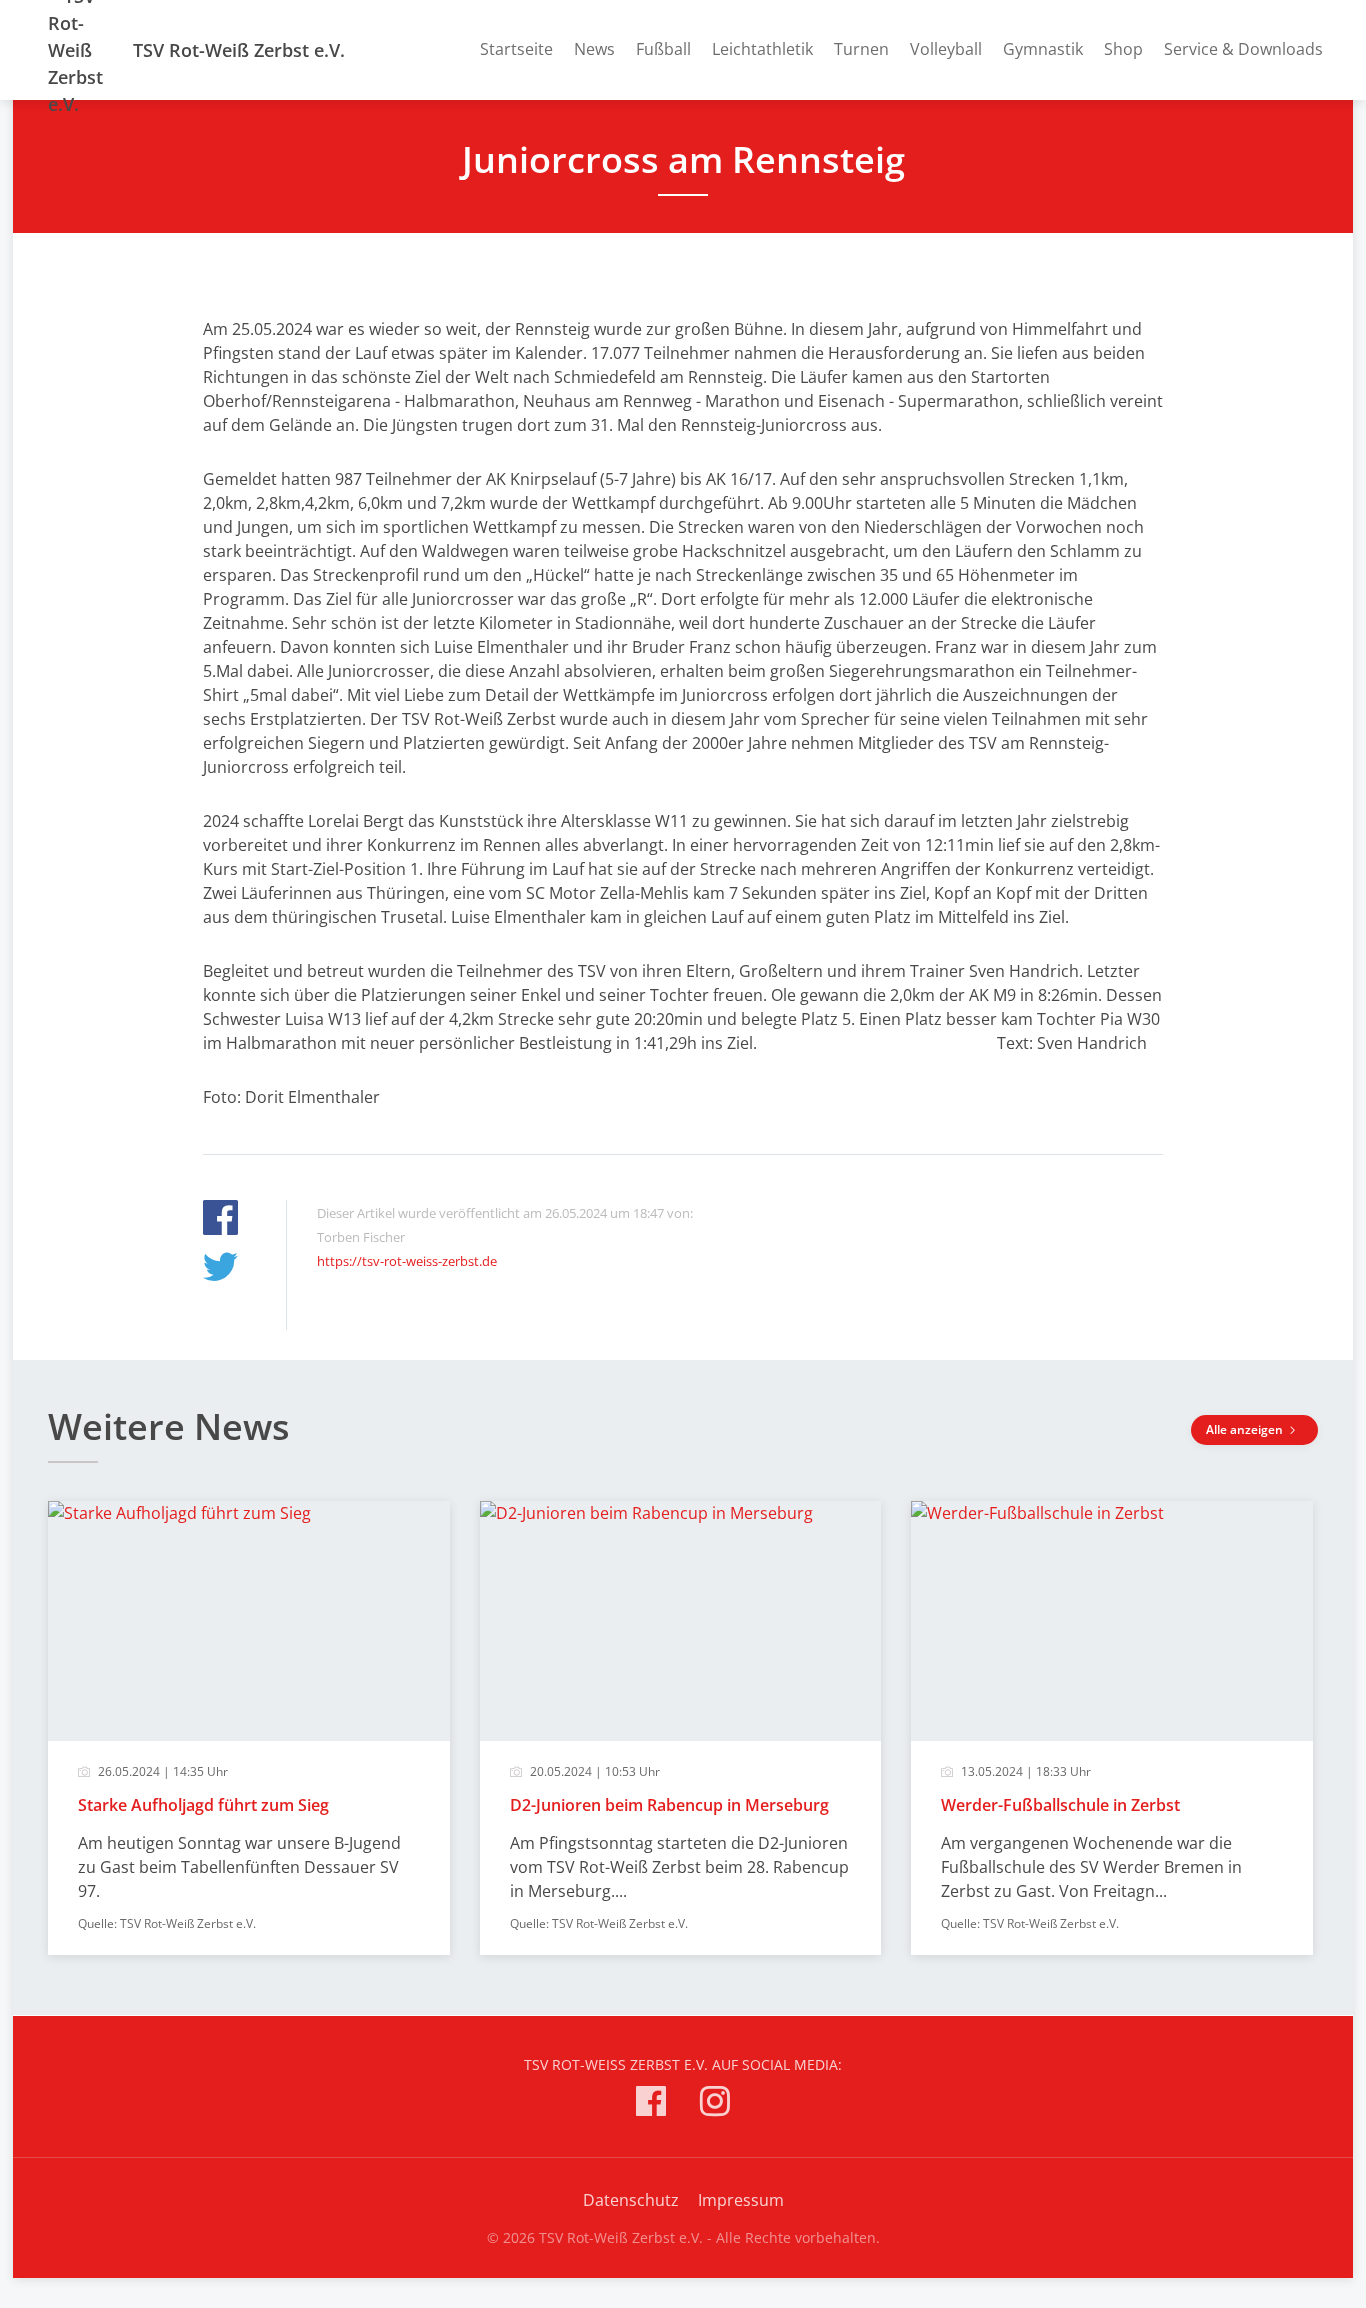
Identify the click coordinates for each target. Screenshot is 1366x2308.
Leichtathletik (762, 49)
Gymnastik (1043, 49)
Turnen (861, 49)
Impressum (741, 2200)
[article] (249, 1728)
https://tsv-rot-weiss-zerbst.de (407, 1261)
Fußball (663, 49)
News (594, 49)
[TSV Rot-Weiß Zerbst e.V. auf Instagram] (715, 2104)
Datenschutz (631, 2200)
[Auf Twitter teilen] (220, 1269)
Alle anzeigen (1246, 1429)
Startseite (516, 49)
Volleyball (946, 49)
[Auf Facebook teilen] (220, 1220)
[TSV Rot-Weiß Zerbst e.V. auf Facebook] (651, 2104)
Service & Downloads (1243, 49)
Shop (1123, 49)
